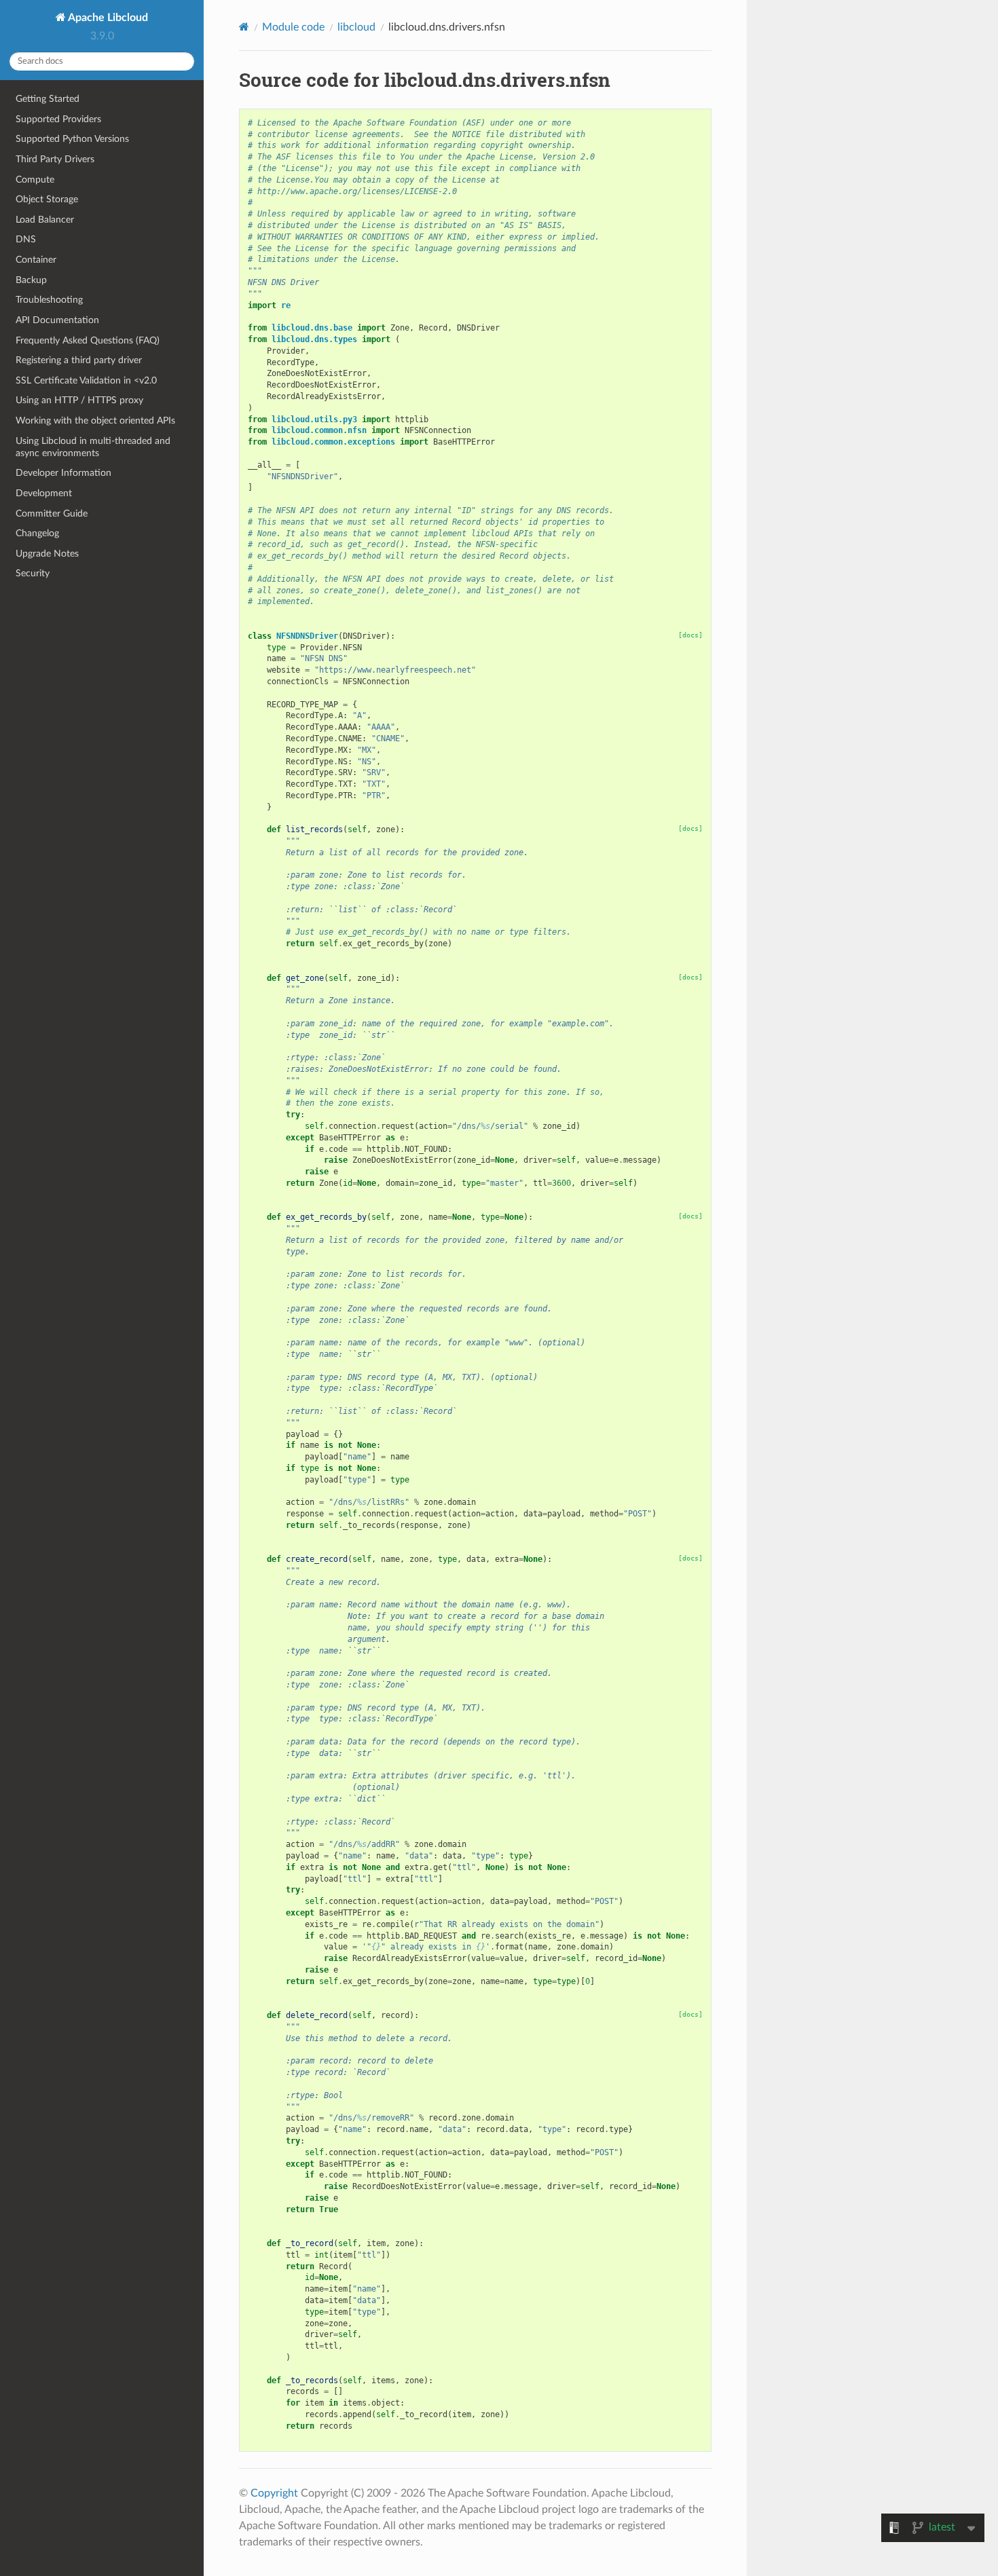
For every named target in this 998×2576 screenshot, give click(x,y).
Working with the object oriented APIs (95, 421)
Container (36, 260)
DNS (26, 239)
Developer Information (63, 473)
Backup (31, 280)
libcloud (356, 27)
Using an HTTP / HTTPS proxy (79, 400)
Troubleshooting (49, 300)
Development (44, 493)
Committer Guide (52, 514)
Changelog (37, 533)
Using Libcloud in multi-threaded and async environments (93, 447)
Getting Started (48, 99)
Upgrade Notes (47, 554)
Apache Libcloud (107, 18)
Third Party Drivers (55, 159)
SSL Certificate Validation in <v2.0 (86, 380)
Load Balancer (45, 220)
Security (33, 573)
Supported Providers (58, 119)
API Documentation (57, 320)
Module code (293, 27)
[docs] (690, 635)
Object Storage (47, 199)
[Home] (244, 27)
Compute (35, 180)
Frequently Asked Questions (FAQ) (88, 340)
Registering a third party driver (79, 360)
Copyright (274, 2493)
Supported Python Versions (72, 139)
